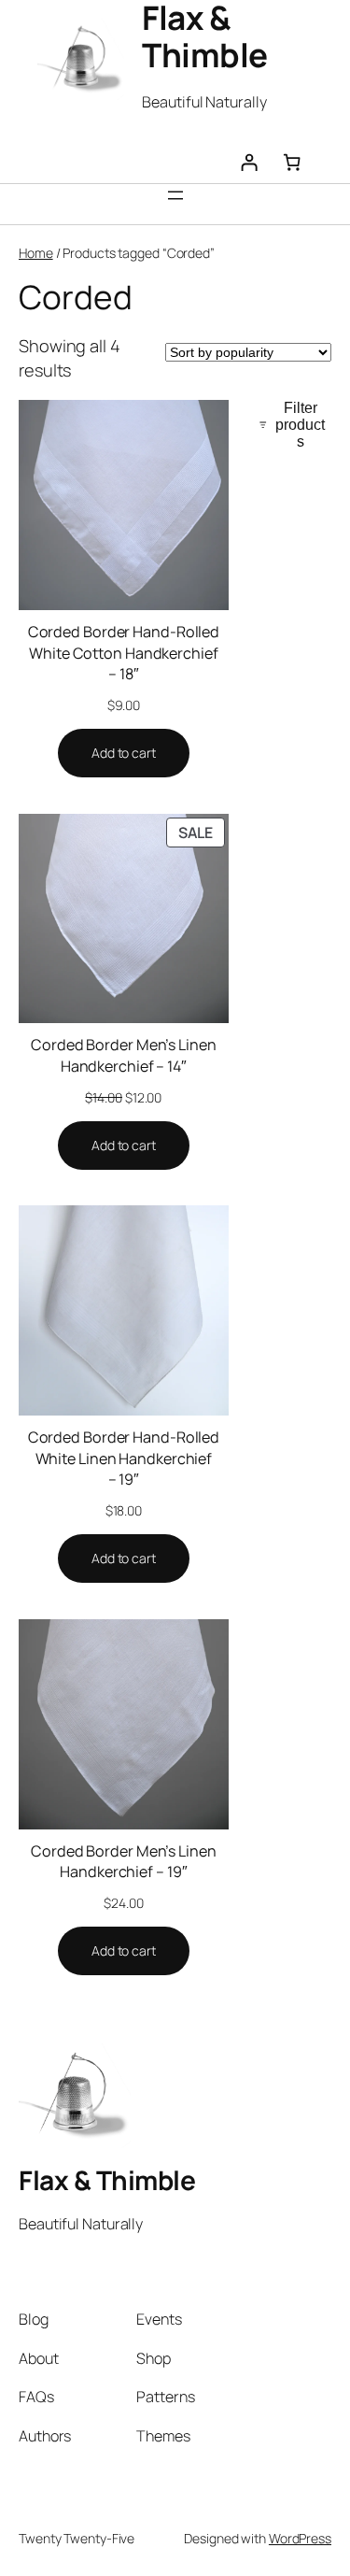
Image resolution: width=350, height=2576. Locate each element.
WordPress (300, 2538)
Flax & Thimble (107, 2180)
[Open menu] (175, 195)
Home (36, 253)
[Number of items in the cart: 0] (292, 163)
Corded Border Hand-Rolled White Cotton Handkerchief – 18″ (124, 653)
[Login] (249, 163)
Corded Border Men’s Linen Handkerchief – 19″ (124, 1862)
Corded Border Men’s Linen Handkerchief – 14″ (124, 1055)
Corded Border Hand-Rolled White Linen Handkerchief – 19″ (124, 1458)
